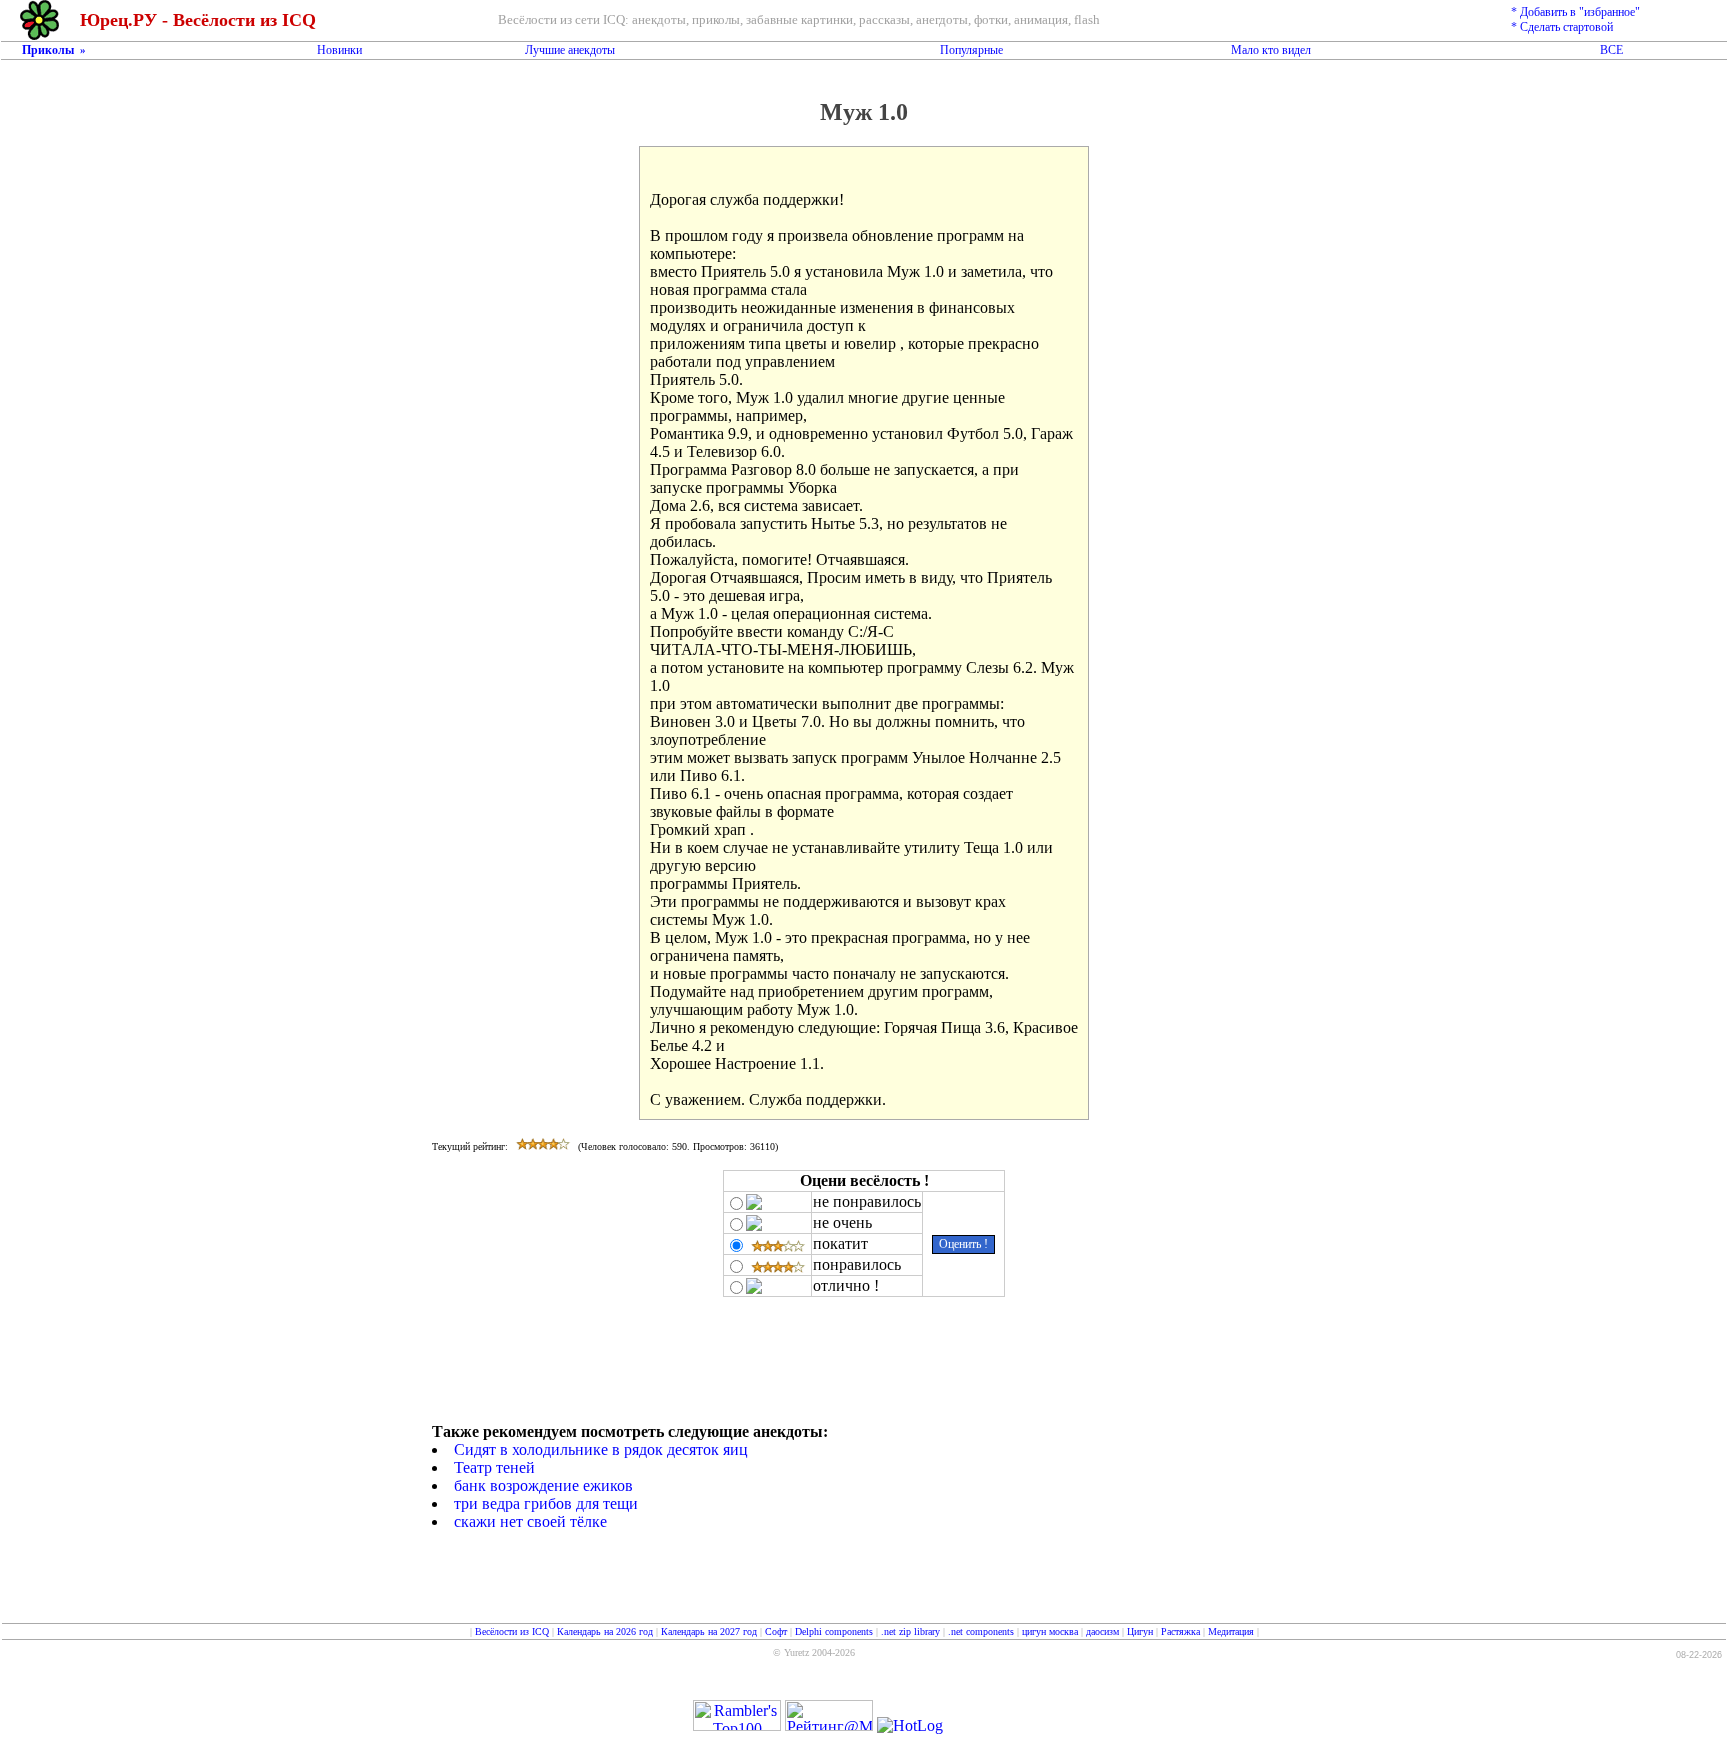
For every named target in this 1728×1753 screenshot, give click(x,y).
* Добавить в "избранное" (1575, 12)
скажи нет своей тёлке (530, 1521)
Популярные (971, 50)
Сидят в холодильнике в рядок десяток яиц (601, 1449)
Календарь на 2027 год (709, 1631)
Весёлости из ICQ (512, 1631)
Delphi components (834, 1631)
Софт (776, 1631)
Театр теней (494, 1467)
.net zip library (910, 1631)
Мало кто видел (1271, 50)
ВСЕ (1611, 50)
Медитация (1231, 1631)
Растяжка (1180, 1631)
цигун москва (1050, 1631)
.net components (981, 1631)
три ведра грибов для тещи (546, 1503)
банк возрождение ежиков (543, 1485)
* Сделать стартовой (1562, 27)
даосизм (1102, 1631)
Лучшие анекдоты (570, 50)
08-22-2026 (1699, 1655)
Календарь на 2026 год (605, 1631)
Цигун (1140, 1631)
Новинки (339, 50)
